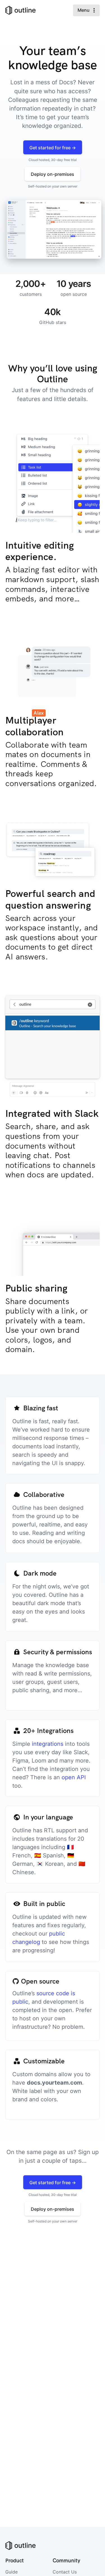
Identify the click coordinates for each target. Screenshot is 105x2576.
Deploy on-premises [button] (53, 174)
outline (25, 10)
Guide (11, 2572)
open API (74, 1777)
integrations (48, 1744)
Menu (84, 10)
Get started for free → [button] (53, 148)
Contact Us (65, 2572)
